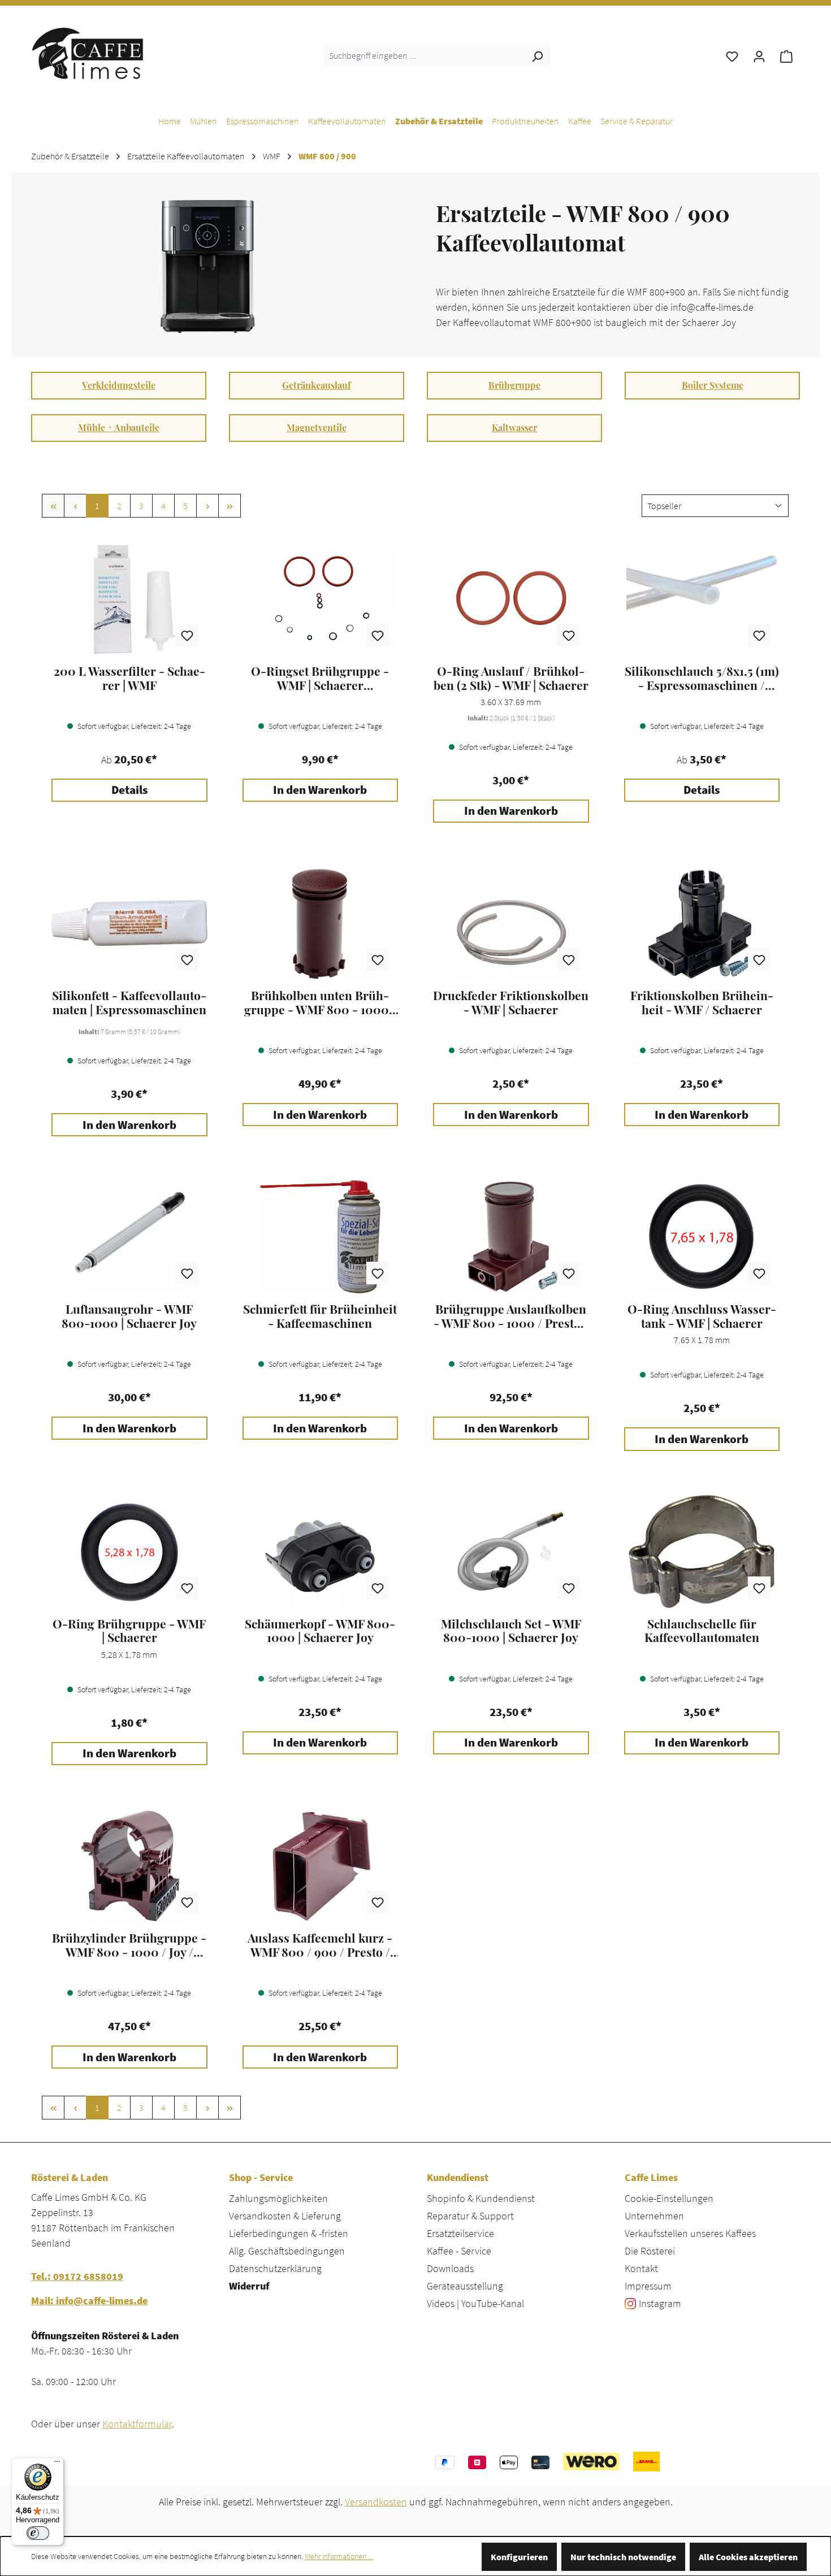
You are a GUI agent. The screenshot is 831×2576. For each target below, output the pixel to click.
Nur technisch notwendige (623, 2557)
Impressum (648, 2286)
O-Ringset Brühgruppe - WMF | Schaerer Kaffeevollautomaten (320, 678)
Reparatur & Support (470, 2216)
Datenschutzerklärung (275, 2268)
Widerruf (249, 2286)
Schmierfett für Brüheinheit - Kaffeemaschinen (320, 1316)
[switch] (38, 2533)
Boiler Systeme (713, 385)
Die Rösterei (650, 2251)
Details (129, 790)
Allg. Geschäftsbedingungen (287, 2251)
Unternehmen (654, 2216)
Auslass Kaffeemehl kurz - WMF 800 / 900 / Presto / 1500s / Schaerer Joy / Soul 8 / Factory (320, 1945)
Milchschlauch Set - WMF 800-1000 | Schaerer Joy (511, 1631)
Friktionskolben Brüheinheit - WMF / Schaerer (702, 1002)
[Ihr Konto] (759, 55)
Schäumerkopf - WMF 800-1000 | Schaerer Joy (320, 1631)
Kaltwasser (514, 427)
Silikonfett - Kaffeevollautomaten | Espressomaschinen (129, 1002)
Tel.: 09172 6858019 (77, 2276)
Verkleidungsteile (119, 385)
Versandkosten (376, 2502)
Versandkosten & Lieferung (285, 2216)
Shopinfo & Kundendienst (481, 2198)
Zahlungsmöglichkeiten (278, 2198)
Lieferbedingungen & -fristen (289, 2233)
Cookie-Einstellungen (669, 2198)
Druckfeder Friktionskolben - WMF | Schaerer (511, 1002)
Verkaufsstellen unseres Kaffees (690, 2233)
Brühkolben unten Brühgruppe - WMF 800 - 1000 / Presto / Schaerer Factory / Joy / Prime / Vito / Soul (320, 1002)
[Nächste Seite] (207, 506)
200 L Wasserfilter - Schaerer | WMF (129, 678)
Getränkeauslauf (317, 385)
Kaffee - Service (459, 2251)
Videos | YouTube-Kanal (475, 2303)
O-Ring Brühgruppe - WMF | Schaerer (129, 1631)
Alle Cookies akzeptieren (748, 2557)
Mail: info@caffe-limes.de (89, 2301)
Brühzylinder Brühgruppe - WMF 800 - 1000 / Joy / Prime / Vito (129, 1945)
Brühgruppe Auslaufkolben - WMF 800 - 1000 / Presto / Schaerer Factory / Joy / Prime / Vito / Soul (511, 1316)
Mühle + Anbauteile (119, 427)
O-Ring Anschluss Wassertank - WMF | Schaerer (702, 1316)
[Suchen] (537, 55)
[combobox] (424, 55)
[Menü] (57, 2464)
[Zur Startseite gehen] (88, 53)
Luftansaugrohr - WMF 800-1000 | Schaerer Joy (129, 1316)
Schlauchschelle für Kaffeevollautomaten (702, 1631)
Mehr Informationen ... (339, 2556)
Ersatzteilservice (460, 2233)
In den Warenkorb (320, 790)
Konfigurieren (519, 2557)
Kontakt (641, 2268)
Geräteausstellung (465, 2286)
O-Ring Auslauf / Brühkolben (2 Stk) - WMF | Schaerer (511, 678)
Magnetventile (317, 427)
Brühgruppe (514, 385)
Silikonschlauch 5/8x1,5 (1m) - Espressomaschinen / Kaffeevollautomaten (702, 678)
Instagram (660, 2303)
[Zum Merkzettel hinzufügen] (187, 635)
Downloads (450, 2268)
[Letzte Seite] (230, 506)
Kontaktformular (137, 2424)
